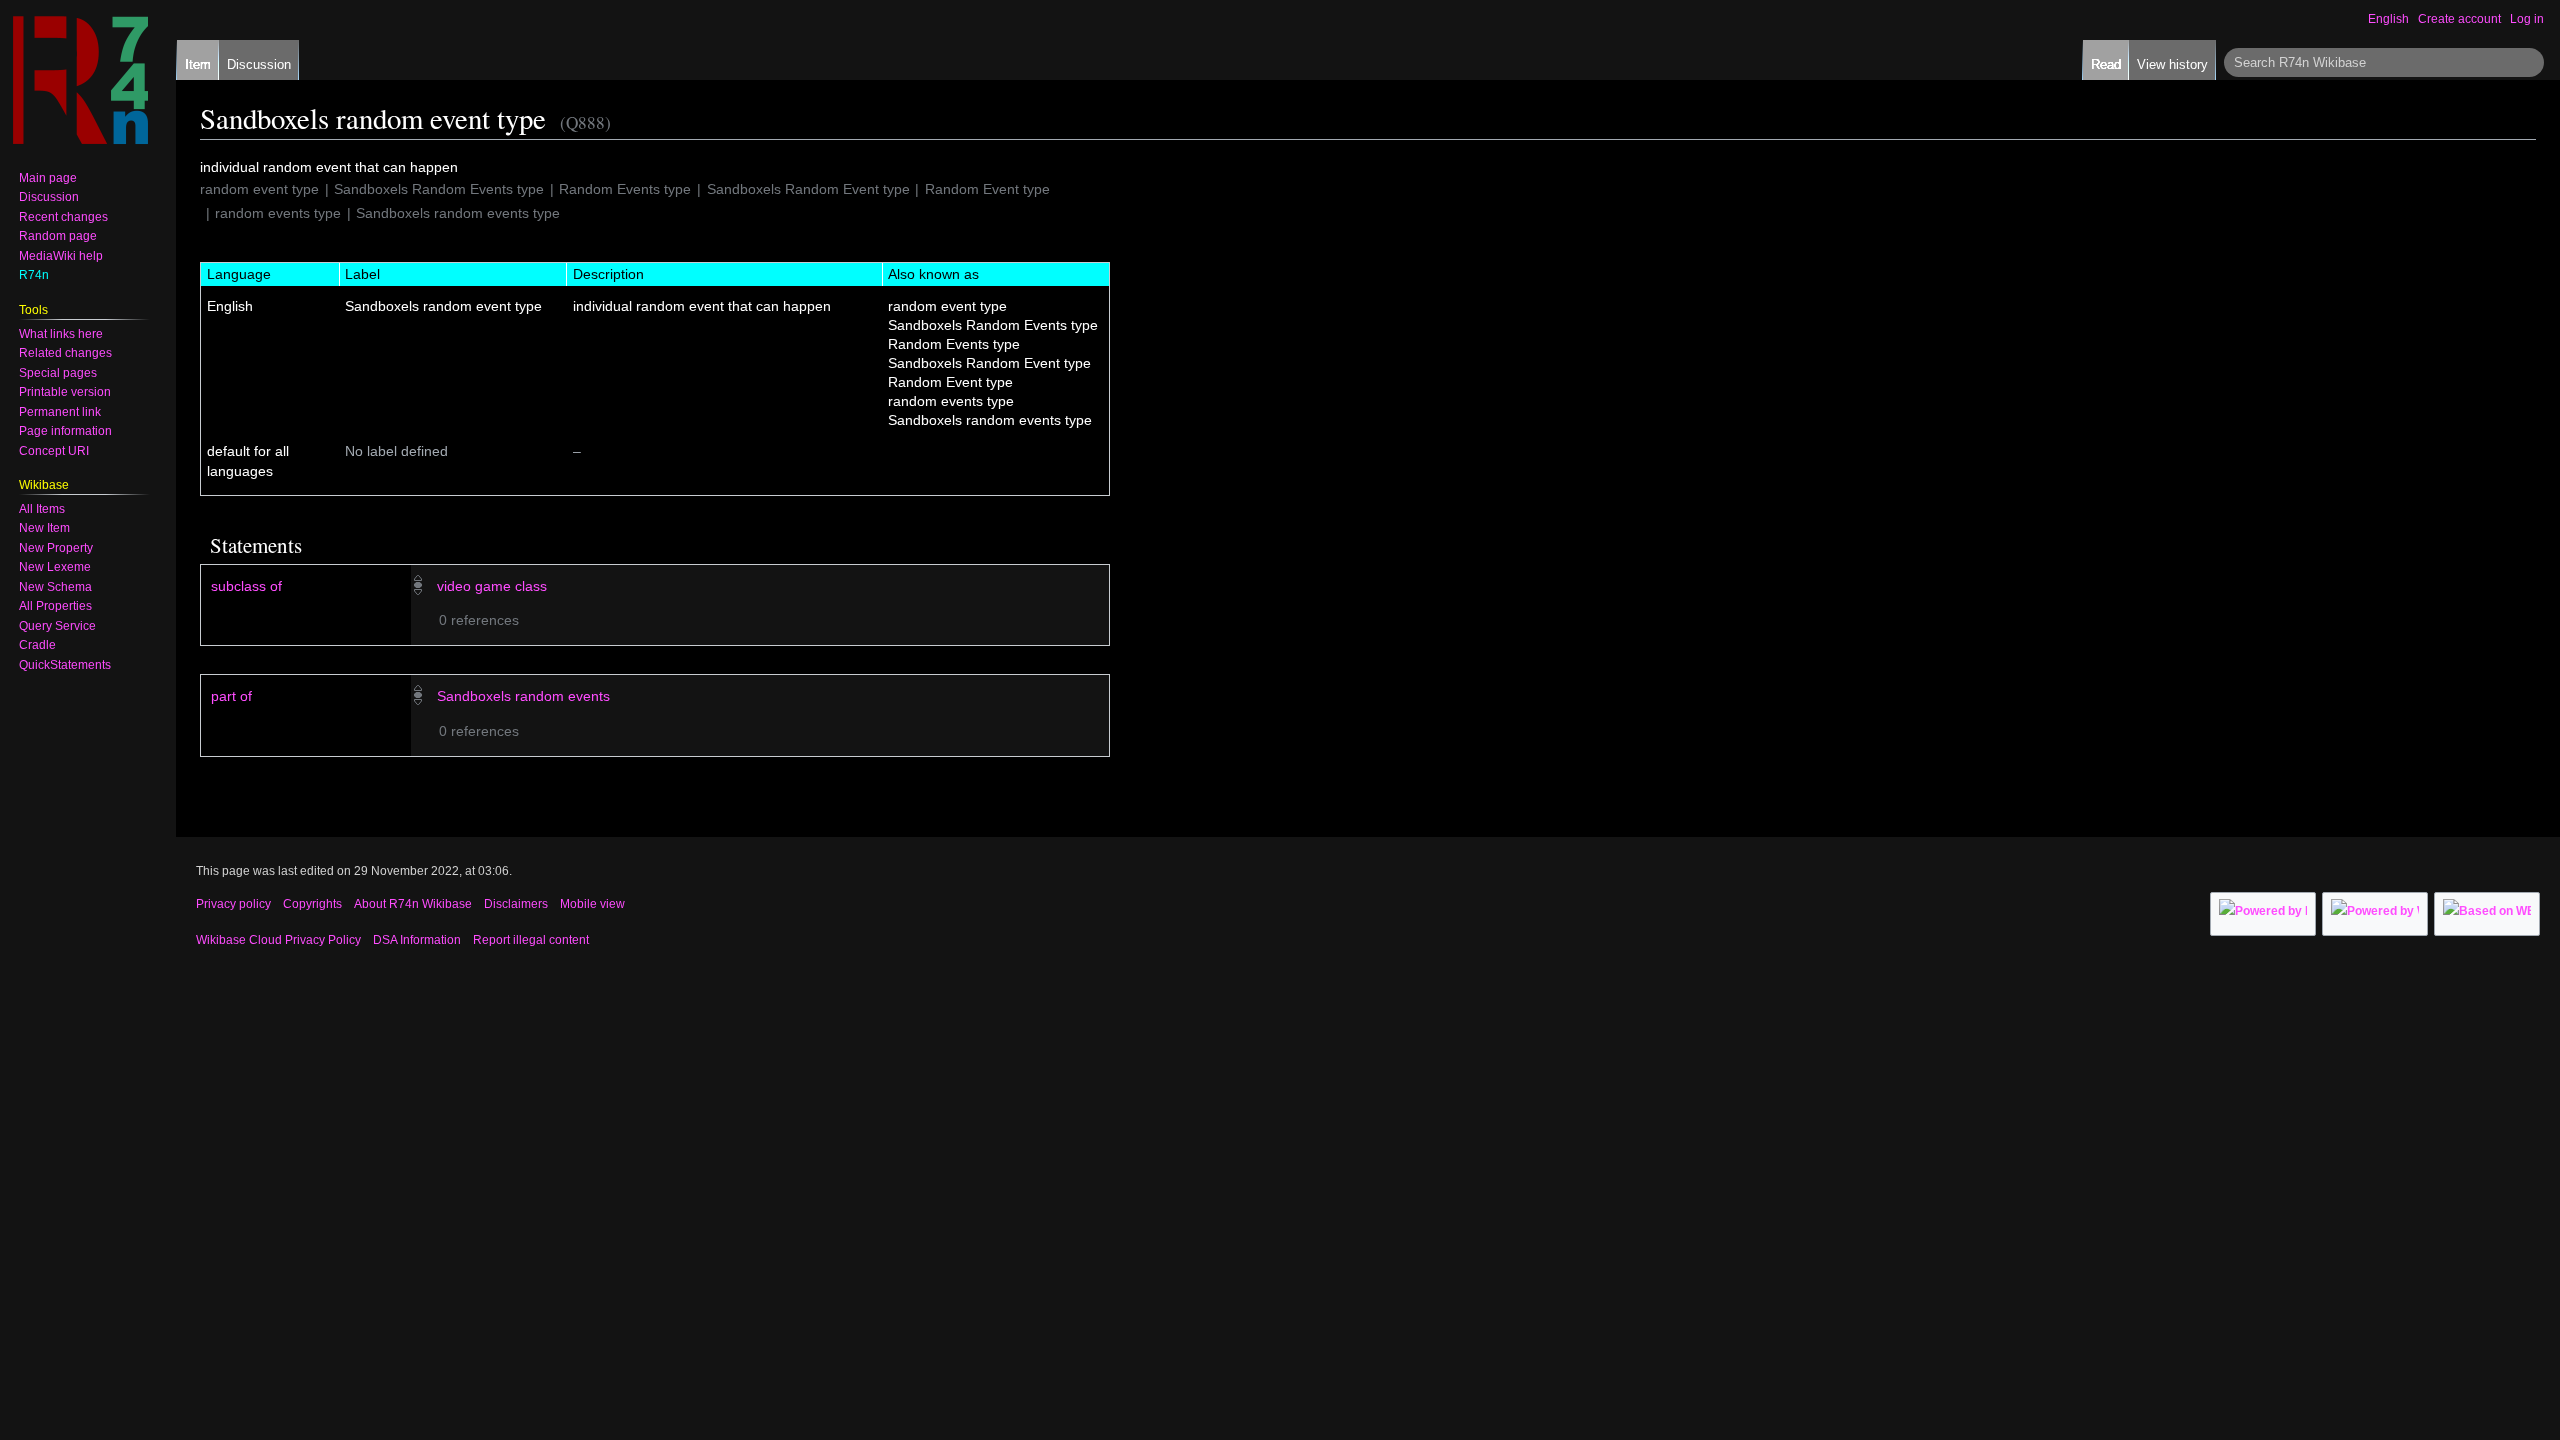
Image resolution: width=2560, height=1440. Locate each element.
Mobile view (592, 904)
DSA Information (417, 940)
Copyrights (312, 904)
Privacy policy (233, 904)
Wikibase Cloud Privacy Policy (278, 940)
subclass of (246, 586)
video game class (492, 586)
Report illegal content (531, 940)
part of (231, 696)
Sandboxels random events (523, 696)
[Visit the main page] (80, 80)
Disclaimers (516, 904)
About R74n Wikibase (413, 904)
